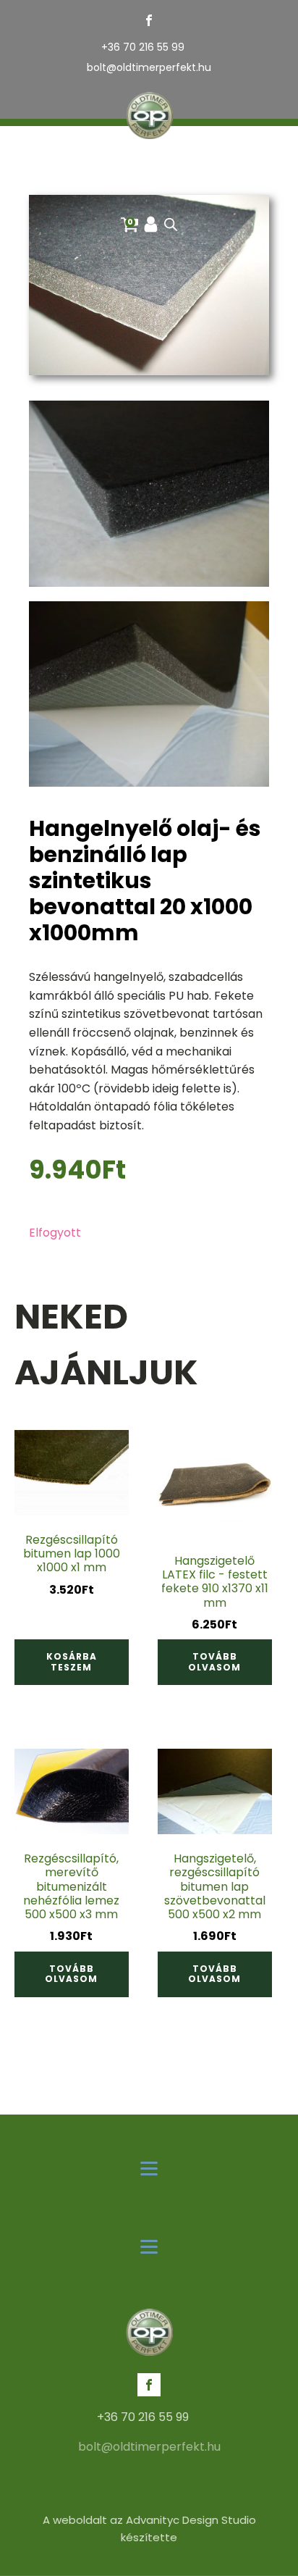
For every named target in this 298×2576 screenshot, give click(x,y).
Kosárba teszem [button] (72, 1661)
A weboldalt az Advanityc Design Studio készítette (149, 2529)
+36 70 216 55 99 (143, 47)
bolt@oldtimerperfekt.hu (149, 68)
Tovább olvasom (214, 1661)
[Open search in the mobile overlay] (171, 225)
